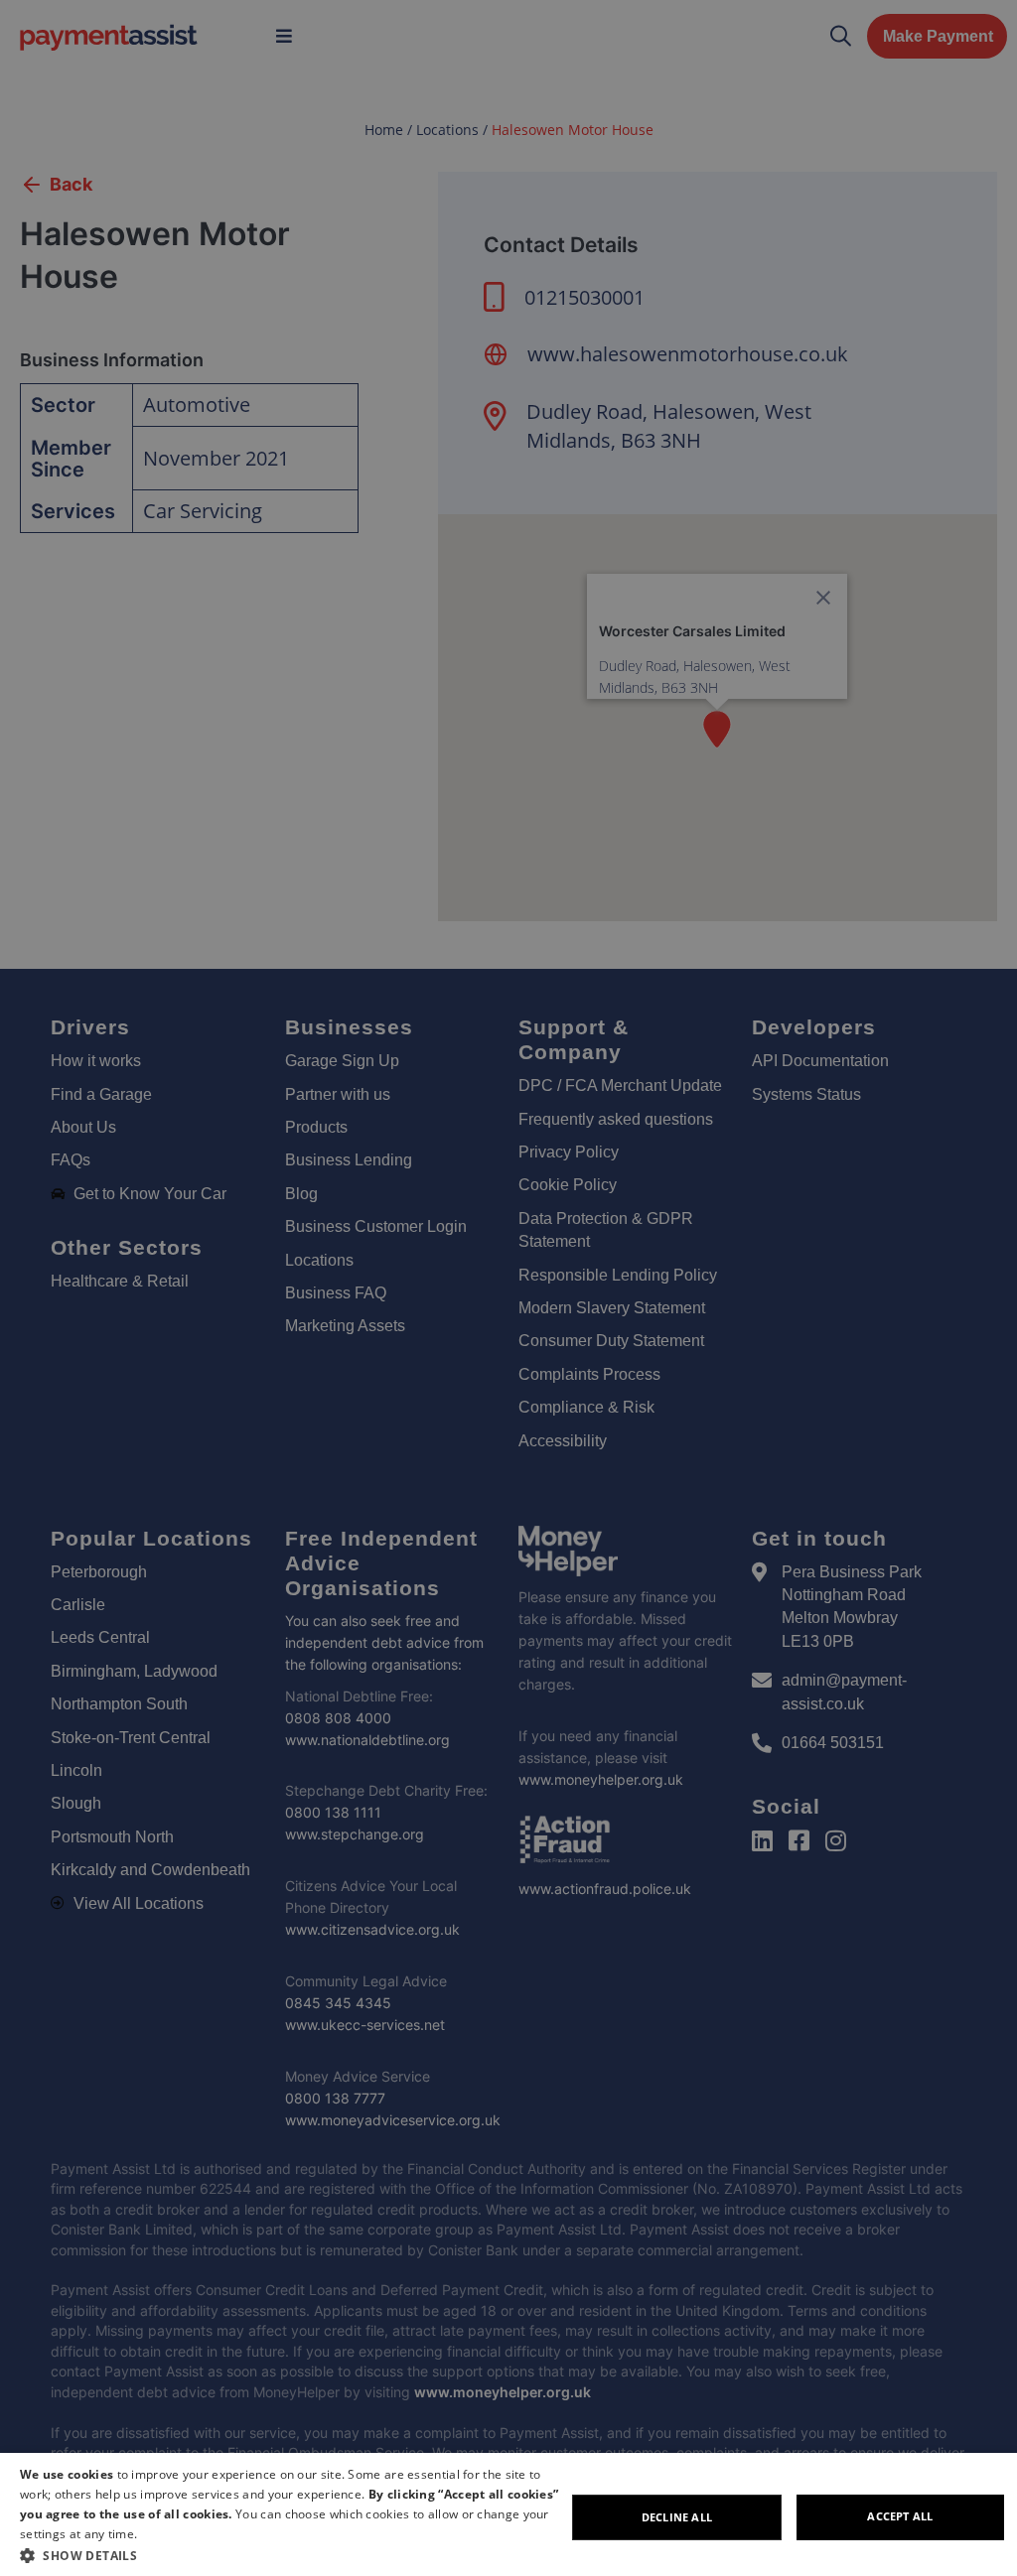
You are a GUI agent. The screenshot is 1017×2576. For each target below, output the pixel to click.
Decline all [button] (677, 2517)
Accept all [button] (900, 2516)
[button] (292, 2555)
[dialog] (508, 2514)
